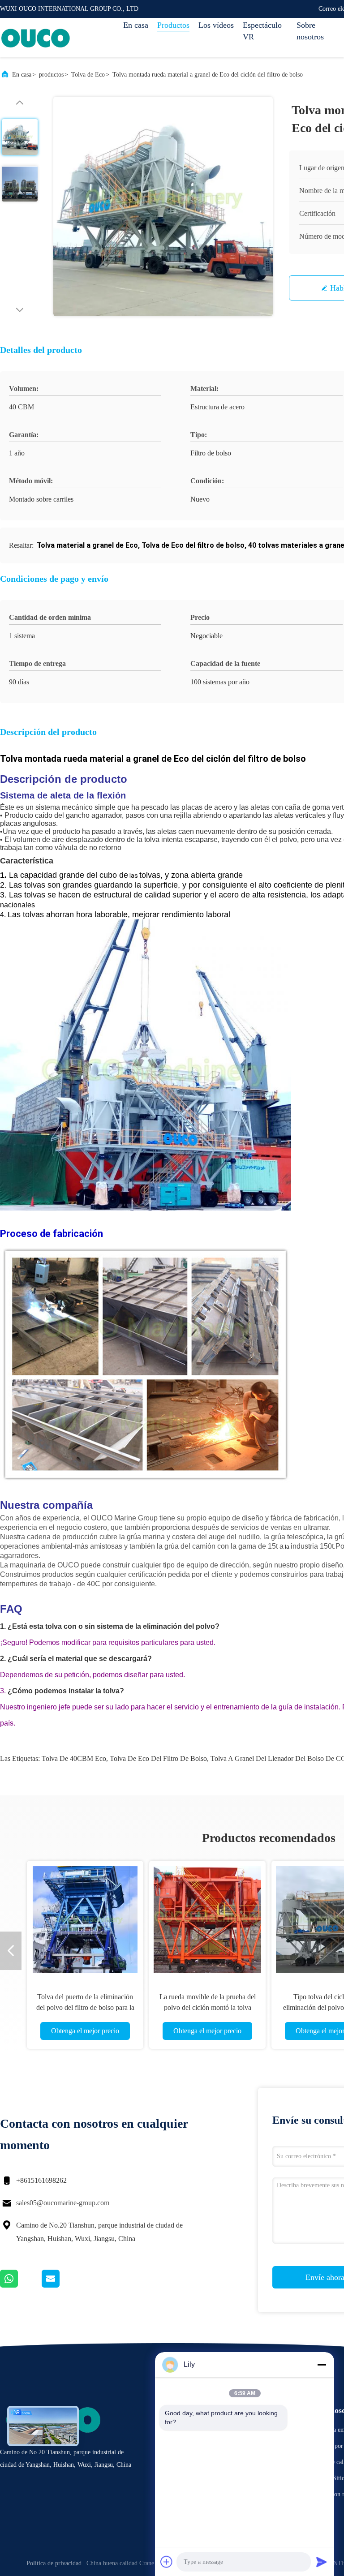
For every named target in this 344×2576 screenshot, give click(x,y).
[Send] (322, 2562)
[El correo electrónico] (62, 2285)
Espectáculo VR (262, 31)
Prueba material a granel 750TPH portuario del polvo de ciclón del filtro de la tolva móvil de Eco (208, 2007)
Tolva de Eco (88, 75)
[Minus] (322, 2365)
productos (51, 75)
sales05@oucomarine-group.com (63, 2203)
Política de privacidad (54, 2563)
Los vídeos (216, 25)
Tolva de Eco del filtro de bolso (158, 1758)
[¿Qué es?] (21, 2285)
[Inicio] (36, 38)
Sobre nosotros (310, 31)
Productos (173, 25)
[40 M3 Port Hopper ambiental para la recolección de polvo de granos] (85, 1919)
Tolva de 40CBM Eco (74, 1758)
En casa (136, 25)
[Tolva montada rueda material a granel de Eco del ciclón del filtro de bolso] (163, 206)
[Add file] (167, 2562)
